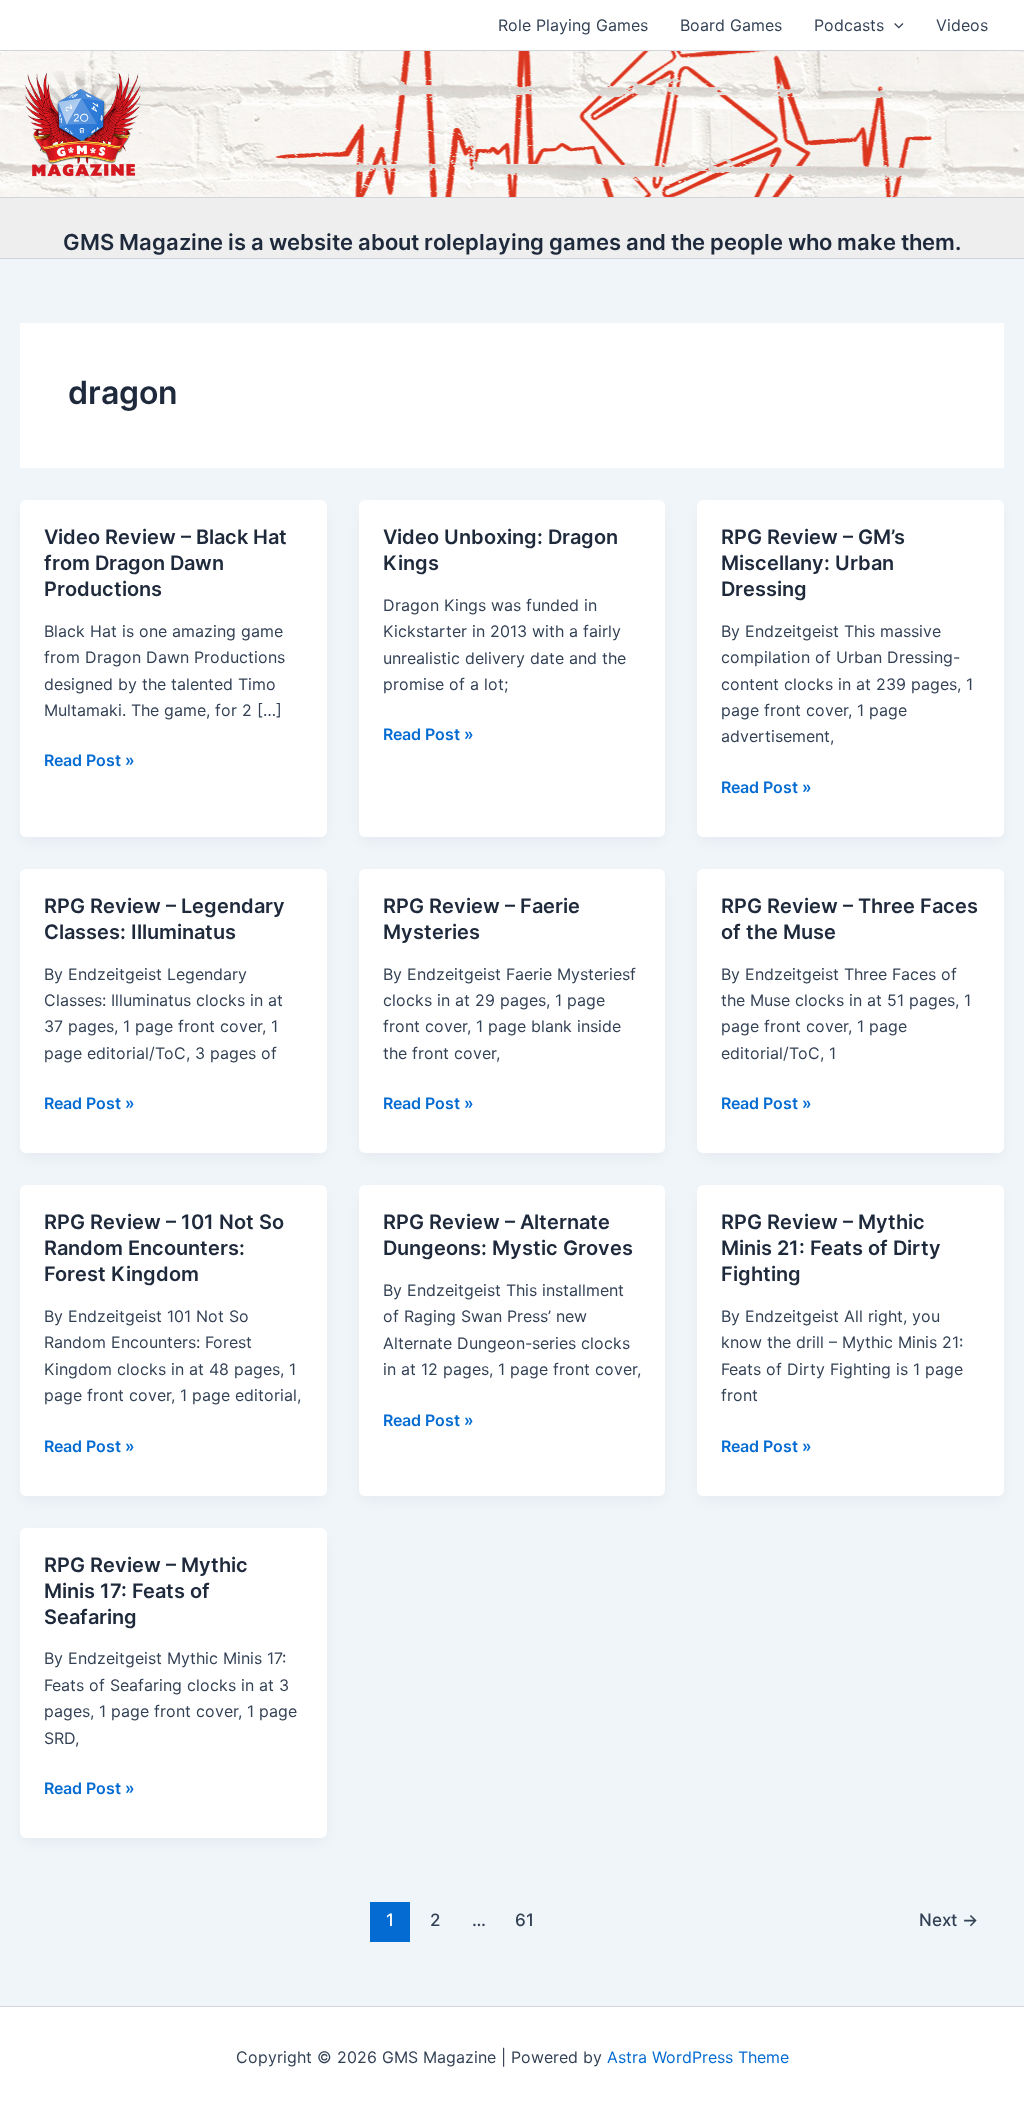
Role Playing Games (573, 25)
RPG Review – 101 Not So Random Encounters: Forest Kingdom (164, 1248)
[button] (894, 25)
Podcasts (849, 25)
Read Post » (89, 761)
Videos (962, 25)
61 (524, 1919)
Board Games (731, 25)
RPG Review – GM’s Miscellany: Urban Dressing (813, 563)
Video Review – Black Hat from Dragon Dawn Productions (165, 563)
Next (948, 1919)
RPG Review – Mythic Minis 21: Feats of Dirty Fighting (831, 1248)
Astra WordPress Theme (698, 2057)
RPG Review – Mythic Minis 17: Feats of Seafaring (146, 1591)
